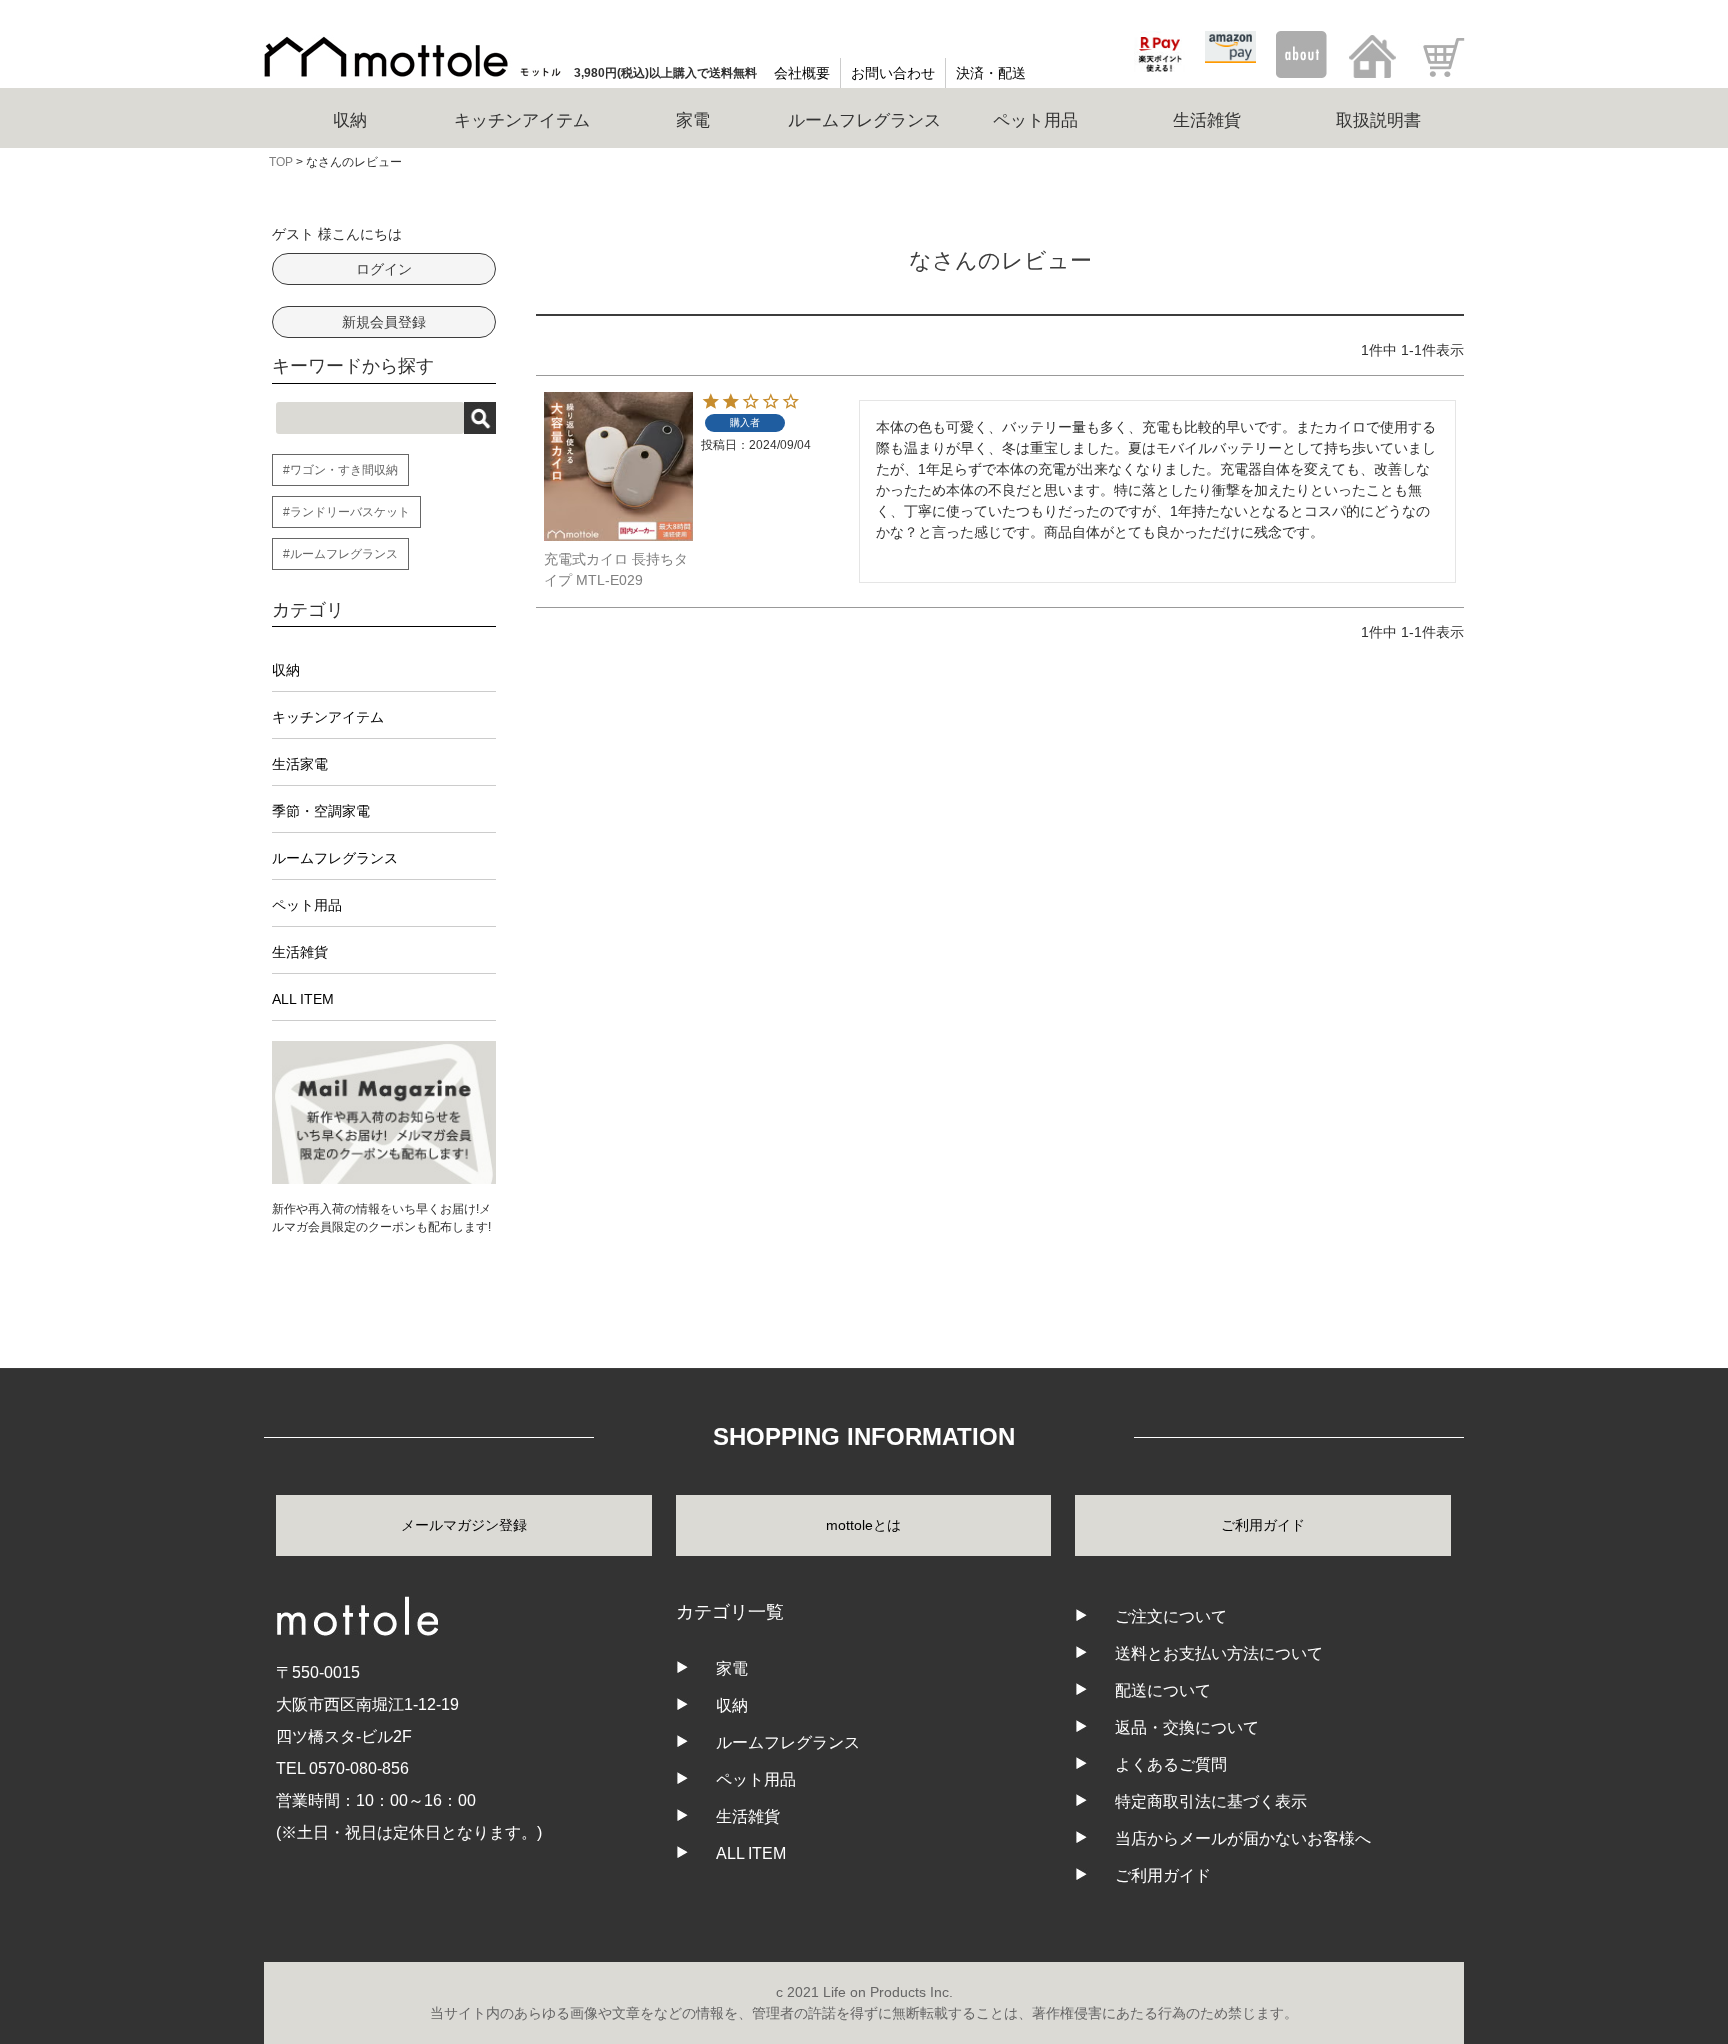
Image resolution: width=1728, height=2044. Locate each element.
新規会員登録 (384, 322)
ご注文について (1171, 1616)
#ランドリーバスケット (346, 512)
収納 (286, 670)
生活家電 (300, 764)
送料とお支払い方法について (1219, 1653)
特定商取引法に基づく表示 (1211, 1801)
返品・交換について (1187, 1727)
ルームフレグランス (335, 858)
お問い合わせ (893, 73)
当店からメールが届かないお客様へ (1243, 1838)
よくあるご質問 (1171, 1764)
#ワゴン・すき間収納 (340, 470)
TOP (281, 162)
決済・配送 (991, 73)
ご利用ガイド (1263, 1525)
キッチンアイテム (328, 717)
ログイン (384, 269)
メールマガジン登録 (464, 1525)
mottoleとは (863, 1525)
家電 (732, 1668)
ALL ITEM (303, 999)
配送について (1163, 1690)
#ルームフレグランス (340, 554)
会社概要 (802, 73)
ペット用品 (307, 905)
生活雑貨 (300, 952)
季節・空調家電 (321, 811)
